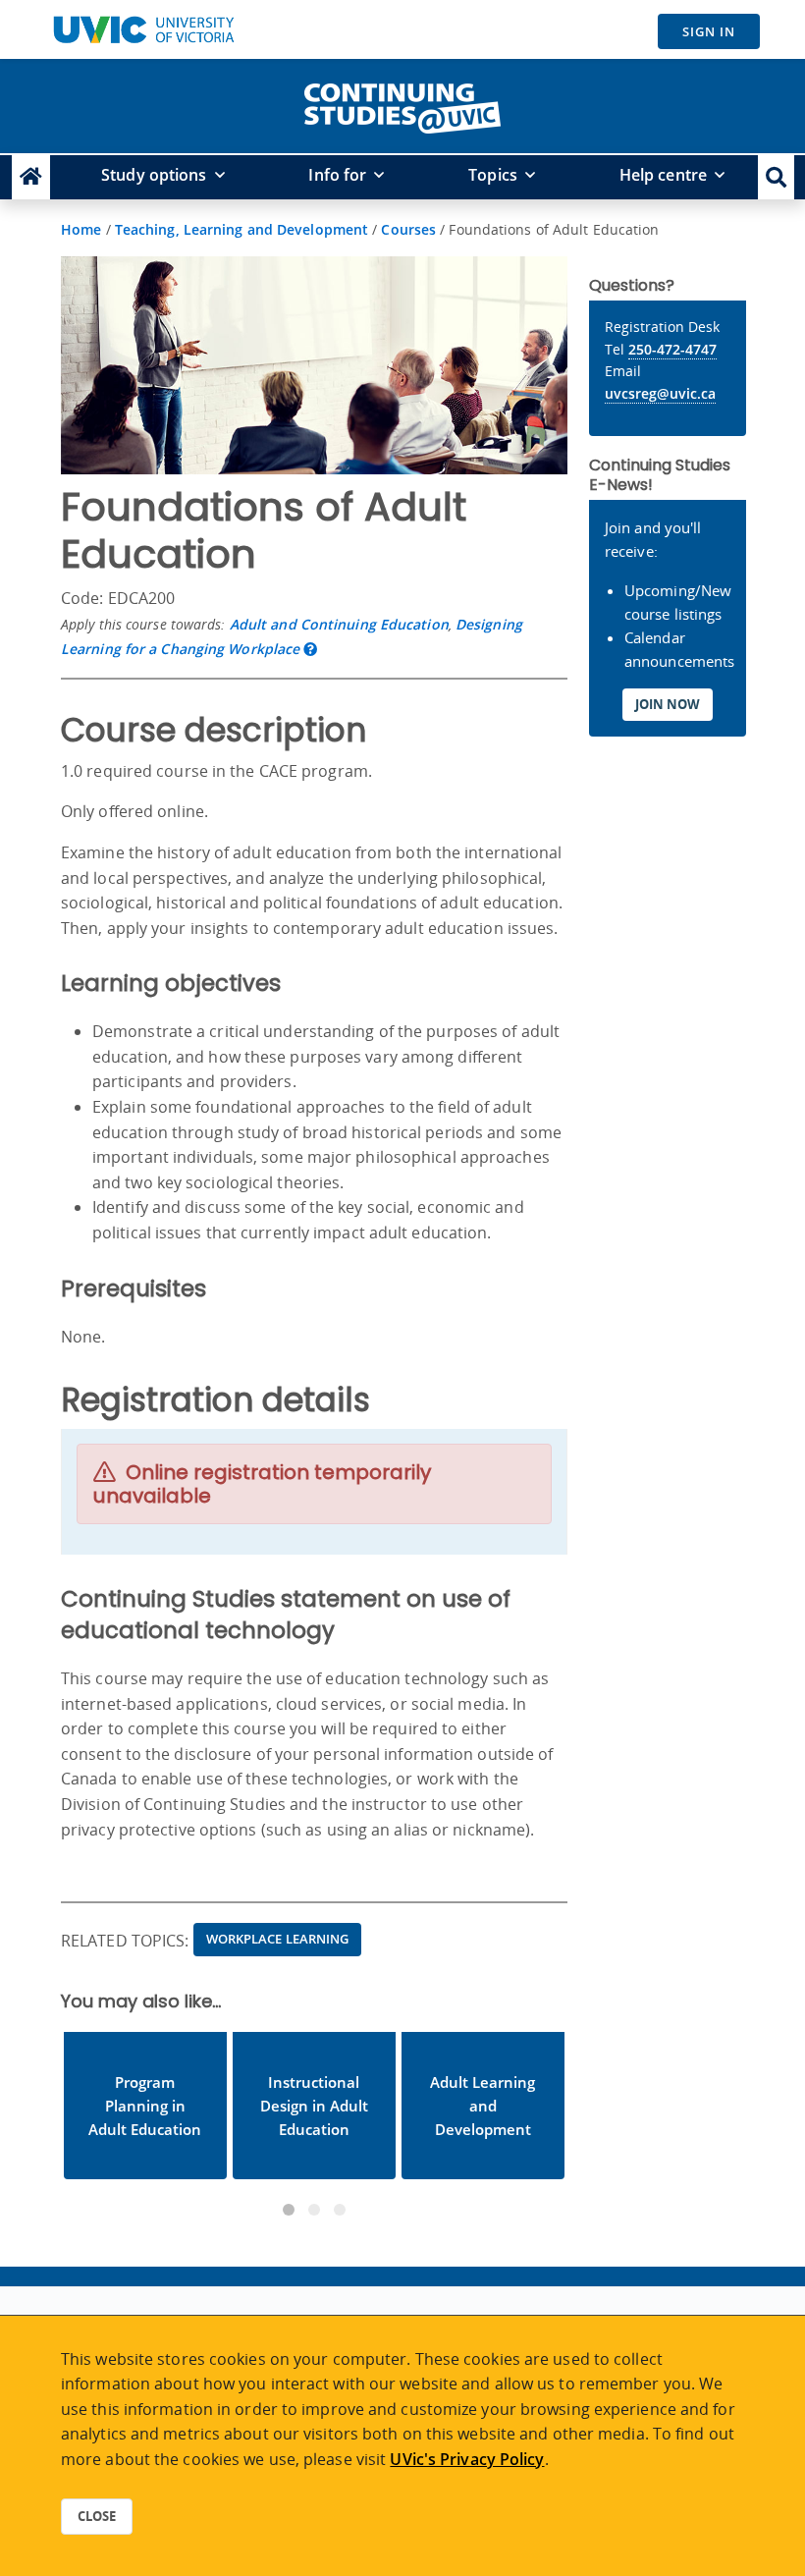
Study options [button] (154, 175)
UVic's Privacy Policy (467, 2459)
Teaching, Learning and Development (241, 229)
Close (97, 2516)
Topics (493, 175)
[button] (776, 177)
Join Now (668, 704)
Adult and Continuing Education (339, 624)
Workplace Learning (278, 1939)
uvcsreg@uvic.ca (660, 393)
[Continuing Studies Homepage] (31, 177)
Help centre (663, 175)
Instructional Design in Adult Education (314, 2106)
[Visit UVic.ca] (143, 29)
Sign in (709, 31)
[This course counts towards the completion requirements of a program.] (310, 649)
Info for (337, 175)
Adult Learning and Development (483, 2106)
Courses (408, 229)
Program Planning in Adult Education (145, 2106)
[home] (402, 104)
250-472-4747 (672, 349)
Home (81, 229)
